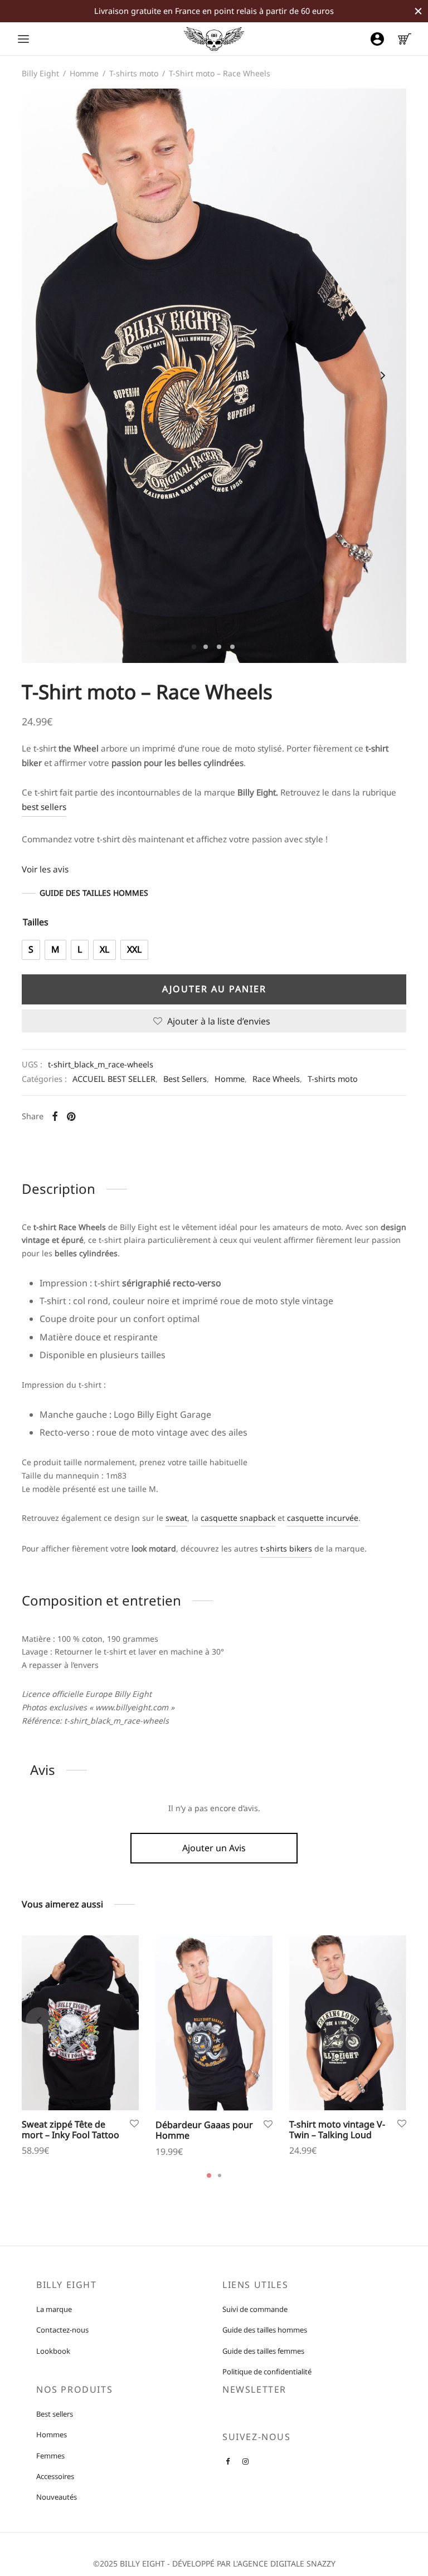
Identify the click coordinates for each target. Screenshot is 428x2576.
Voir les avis (45, 869)
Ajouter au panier (214, 989)
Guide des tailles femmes (263, 2351)
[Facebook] (55, 1116)
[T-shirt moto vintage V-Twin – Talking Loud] (348, 2023)
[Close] (418, 11)
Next (383, 375)
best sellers (44, 807)
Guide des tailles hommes (265, 2330)
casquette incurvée (323, 1518)
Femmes (50, 2456)
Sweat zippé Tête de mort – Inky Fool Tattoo (70, 2129)
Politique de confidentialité (267, 2372)
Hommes (52, 2435)
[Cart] (405, 39)
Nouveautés (57, 2497)
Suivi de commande (255, 2309)
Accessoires (55, 2476)
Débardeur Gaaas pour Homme (204, 2130)
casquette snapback (238, 1518)
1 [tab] (209, 2175)
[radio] (31, 950)
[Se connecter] (377, 39)
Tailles (36, 922)
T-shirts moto (134, 73)
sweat (176, 1518)
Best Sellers (185, 1079)
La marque (54, 2309)
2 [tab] (220, 2175)
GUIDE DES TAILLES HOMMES (94, 893)
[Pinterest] (71, 1116)
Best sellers (55, 2414)
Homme (84, 73)
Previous (45, 375)
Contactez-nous (62, 2330)
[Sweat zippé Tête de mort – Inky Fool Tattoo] (80, 2023)
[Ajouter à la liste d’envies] (134, 2124)
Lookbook (53, 2351)
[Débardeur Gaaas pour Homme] (214, 2023)
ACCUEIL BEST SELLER (114, 1079)
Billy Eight (40, 73)
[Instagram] (245, 2462)
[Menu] (23, 39)
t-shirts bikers (286, 1548)
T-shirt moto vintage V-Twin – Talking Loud (337, 2129)
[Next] (389, 2021)
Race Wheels (276, 1079)
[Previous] (39, 2021)
